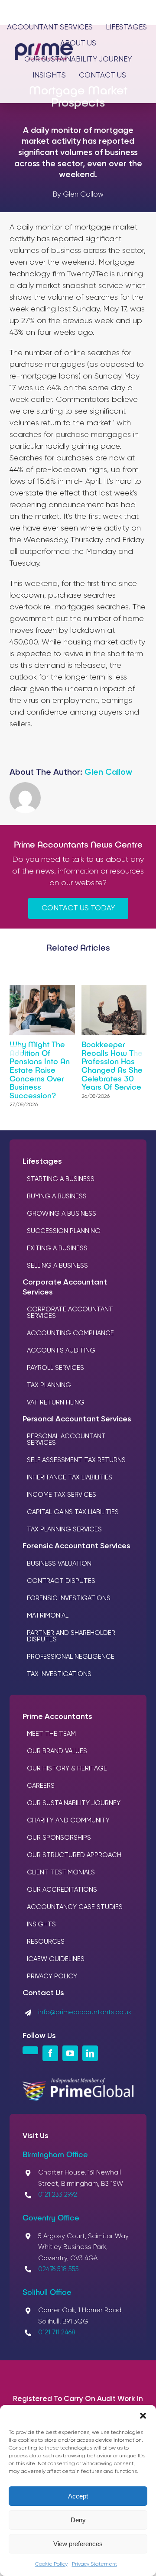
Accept (78, 2496)
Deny (78, 2520)
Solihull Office (47, 2292)
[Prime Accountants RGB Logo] (44, 47)
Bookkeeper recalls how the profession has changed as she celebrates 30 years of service (112, 1066)
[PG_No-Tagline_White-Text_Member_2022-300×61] (78, 2082)
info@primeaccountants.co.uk (85, 2012)
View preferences (78, 2544)
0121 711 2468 (57, 2332)
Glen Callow (108, 772)
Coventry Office (51, 2217)
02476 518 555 (58, 2269)
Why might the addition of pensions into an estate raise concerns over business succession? (40, 1070)
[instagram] (30, 2050)
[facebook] (50, 2053)
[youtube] (70, 2053)
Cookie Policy (51, 2564)
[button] (143, 2416)
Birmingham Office (55, 2154)
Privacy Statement (94, 2564)
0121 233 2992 (58, 2195)
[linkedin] (90, 2053)
